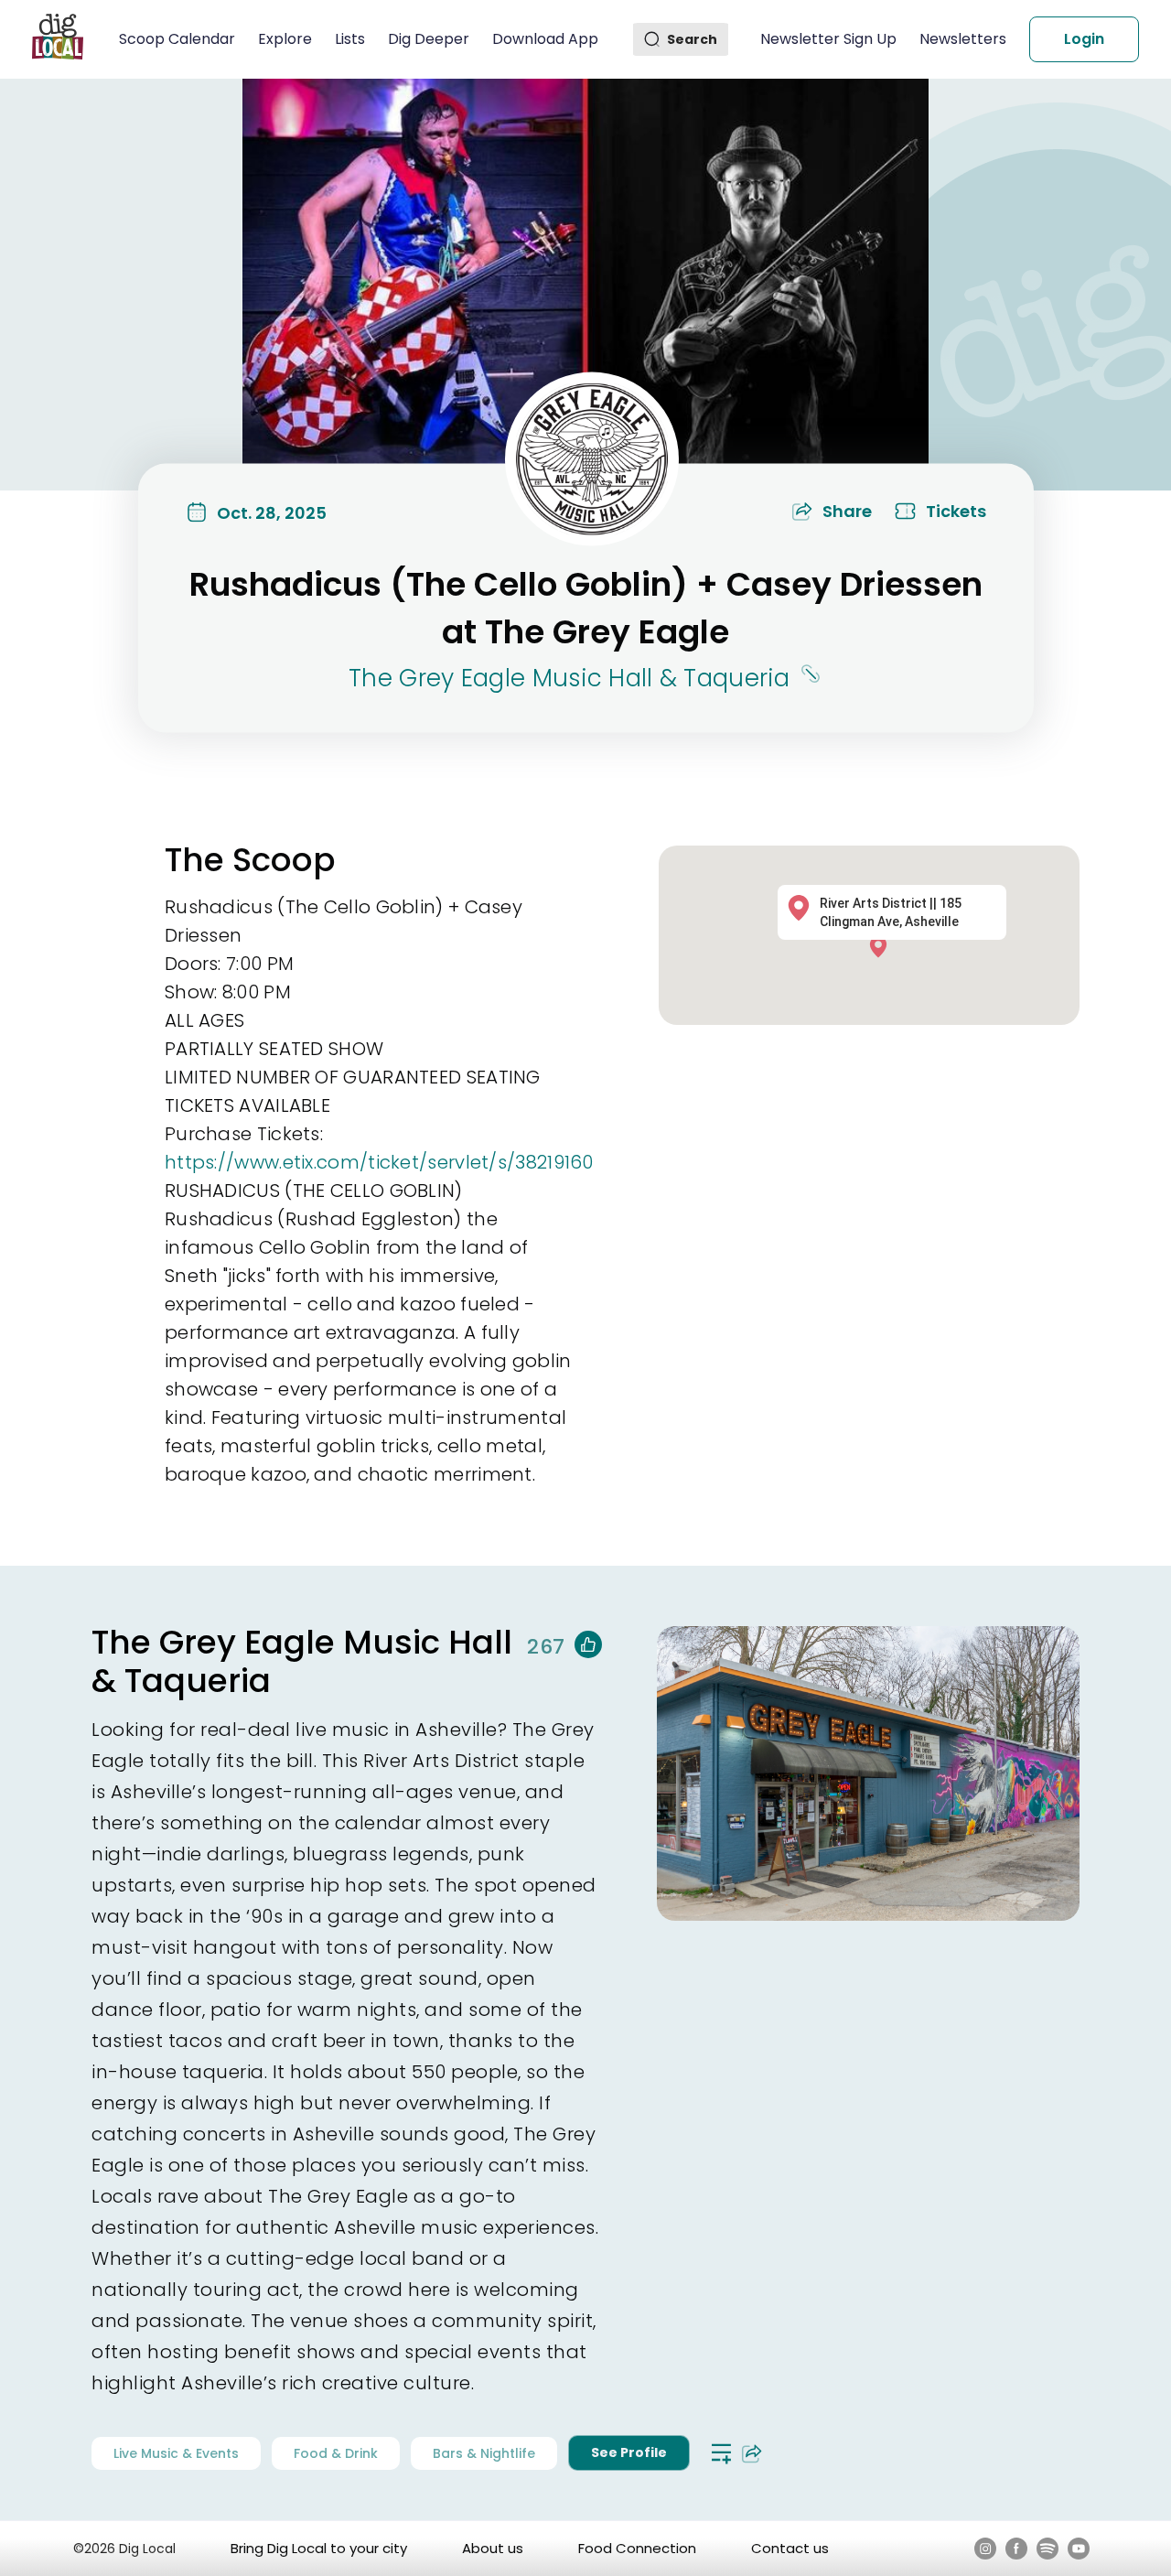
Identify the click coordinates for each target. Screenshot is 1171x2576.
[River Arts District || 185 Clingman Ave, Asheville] (883, 946)
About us (493, 2548)
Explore (285, 39)
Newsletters (963, 39)
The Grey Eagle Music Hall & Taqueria (569, 678)
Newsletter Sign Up (828, 39)
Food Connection (637, 2548)
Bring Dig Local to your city (319, 2548)
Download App (545, 39)
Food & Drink (336, 2453)
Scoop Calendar (177, 39)
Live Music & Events (176, 2453)
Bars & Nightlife (484, 2453)
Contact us (790, 2548)
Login (1084, 39)
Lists (350, 39)
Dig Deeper (429, 39)
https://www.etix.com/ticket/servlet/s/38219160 (379, 1162)
